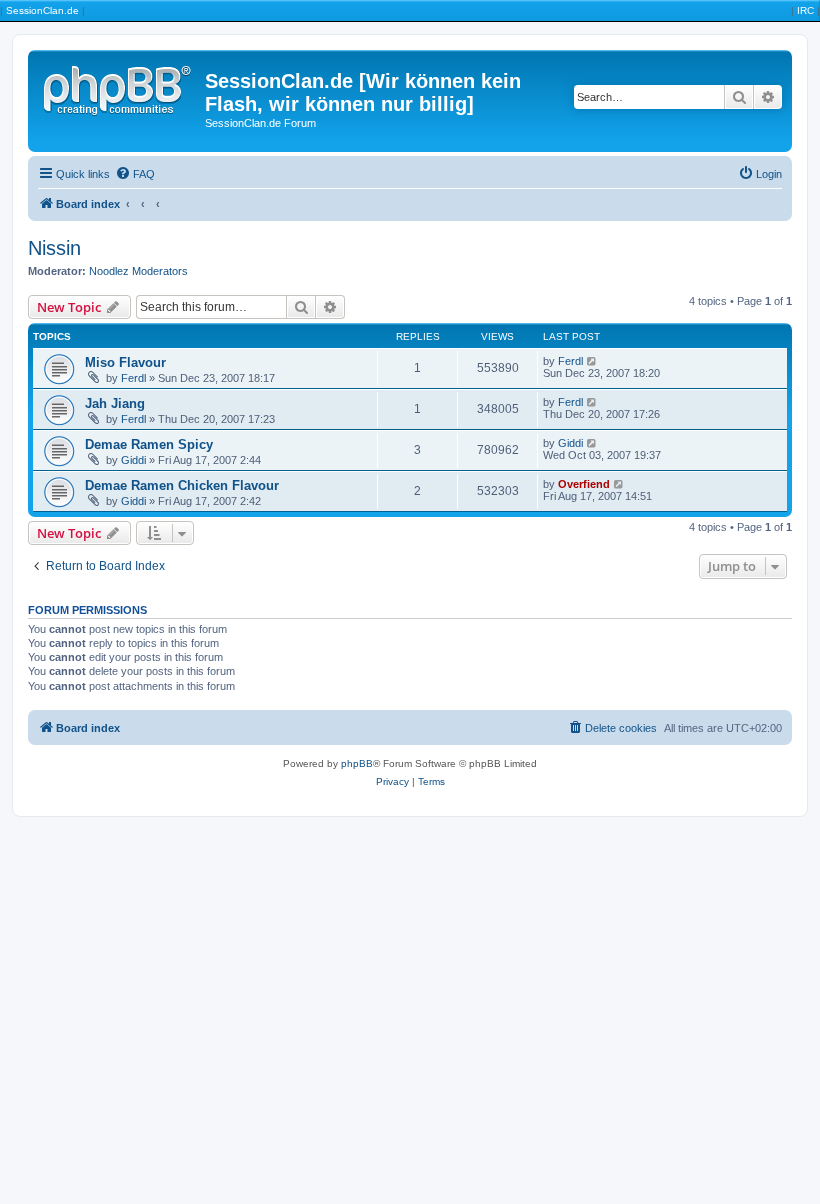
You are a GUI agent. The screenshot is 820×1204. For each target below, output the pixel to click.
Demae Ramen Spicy (149, 444)
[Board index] (119, 87)
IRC (805, 10)
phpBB (357, 763)
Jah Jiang (115, 403)
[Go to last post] (592, 361)
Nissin (54, 248)
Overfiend (584, 484)
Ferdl (133, 378)
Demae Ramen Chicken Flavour (182, 485)
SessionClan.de (42, 10)
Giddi (133, 460)
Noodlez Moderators (138, 271)
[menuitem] (135, 174)
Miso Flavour (125, 362)
